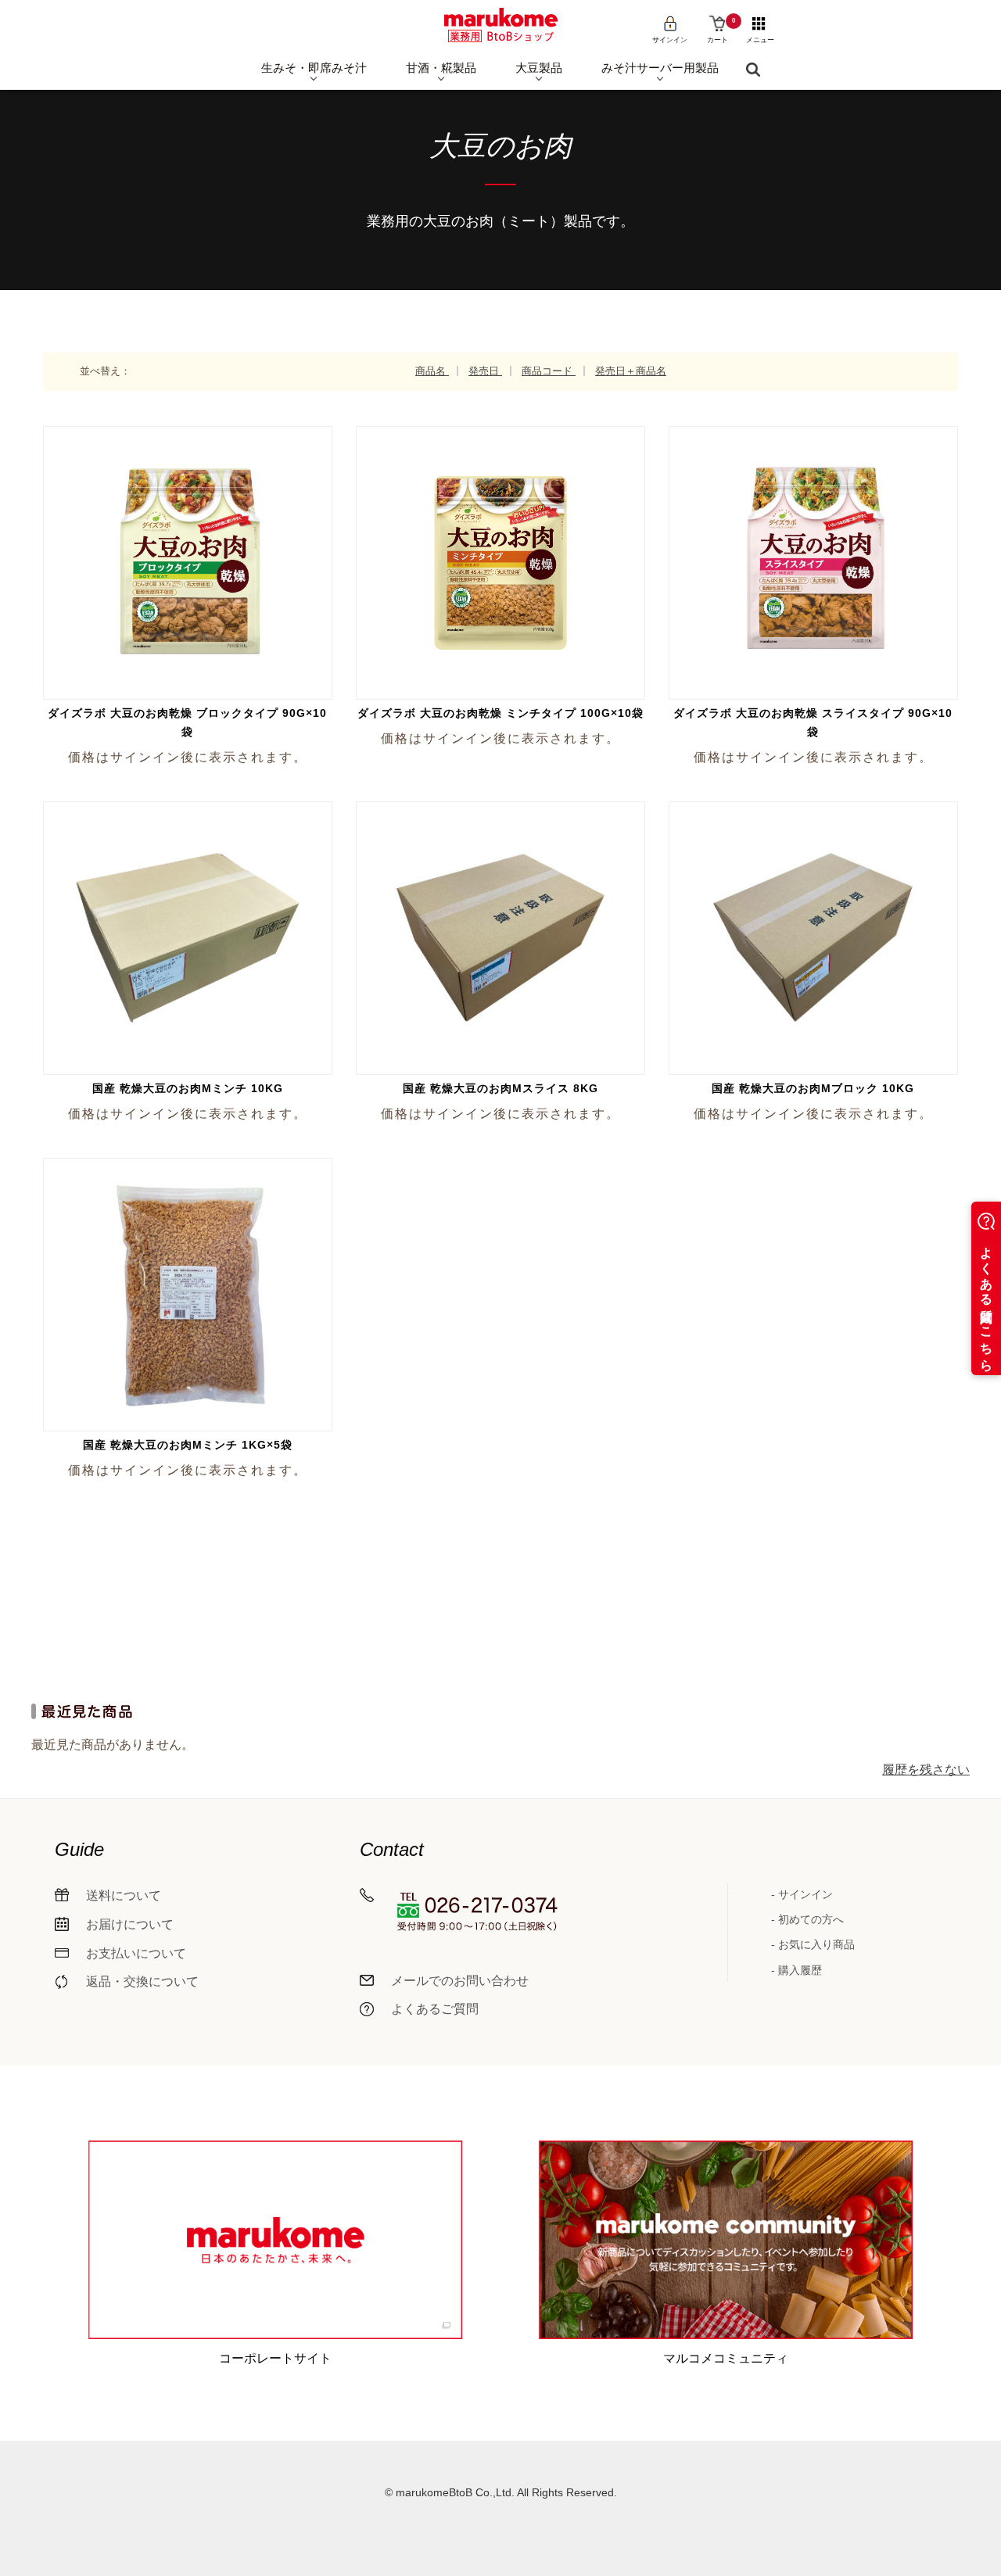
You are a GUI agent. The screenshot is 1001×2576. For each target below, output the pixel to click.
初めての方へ (811, 1919)
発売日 (485, 371)
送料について (124, 1895)
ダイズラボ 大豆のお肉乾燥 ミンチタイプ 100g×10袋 (500, 713)
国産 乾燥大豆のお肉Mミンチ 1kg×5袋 (188, 1445)
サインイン (805, 1894)
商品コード (549, 371)
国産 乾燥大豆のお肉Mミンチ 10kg (188, 1088)
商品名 (432, 371)
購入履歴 (800, 1970)
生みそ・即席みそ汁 (314, 68)
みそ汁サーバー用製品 (660, 68)
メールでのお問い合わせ (460, 1981)
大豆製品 (539, 68)
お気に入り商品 (816, 1944)
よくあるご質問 (435, 2009)
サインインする (185, 538)
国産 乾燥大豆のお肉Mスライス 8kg (500, 1088)
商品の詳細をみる (192, 593)
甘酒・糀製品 (441, 68)
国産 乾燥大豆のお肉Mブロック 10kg (813, 1088)
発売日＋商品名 (631, 371)
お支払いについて (136, 1953)
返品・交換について (142, 1981)
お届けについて (130, 1924)
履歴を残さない (926, 1770)
